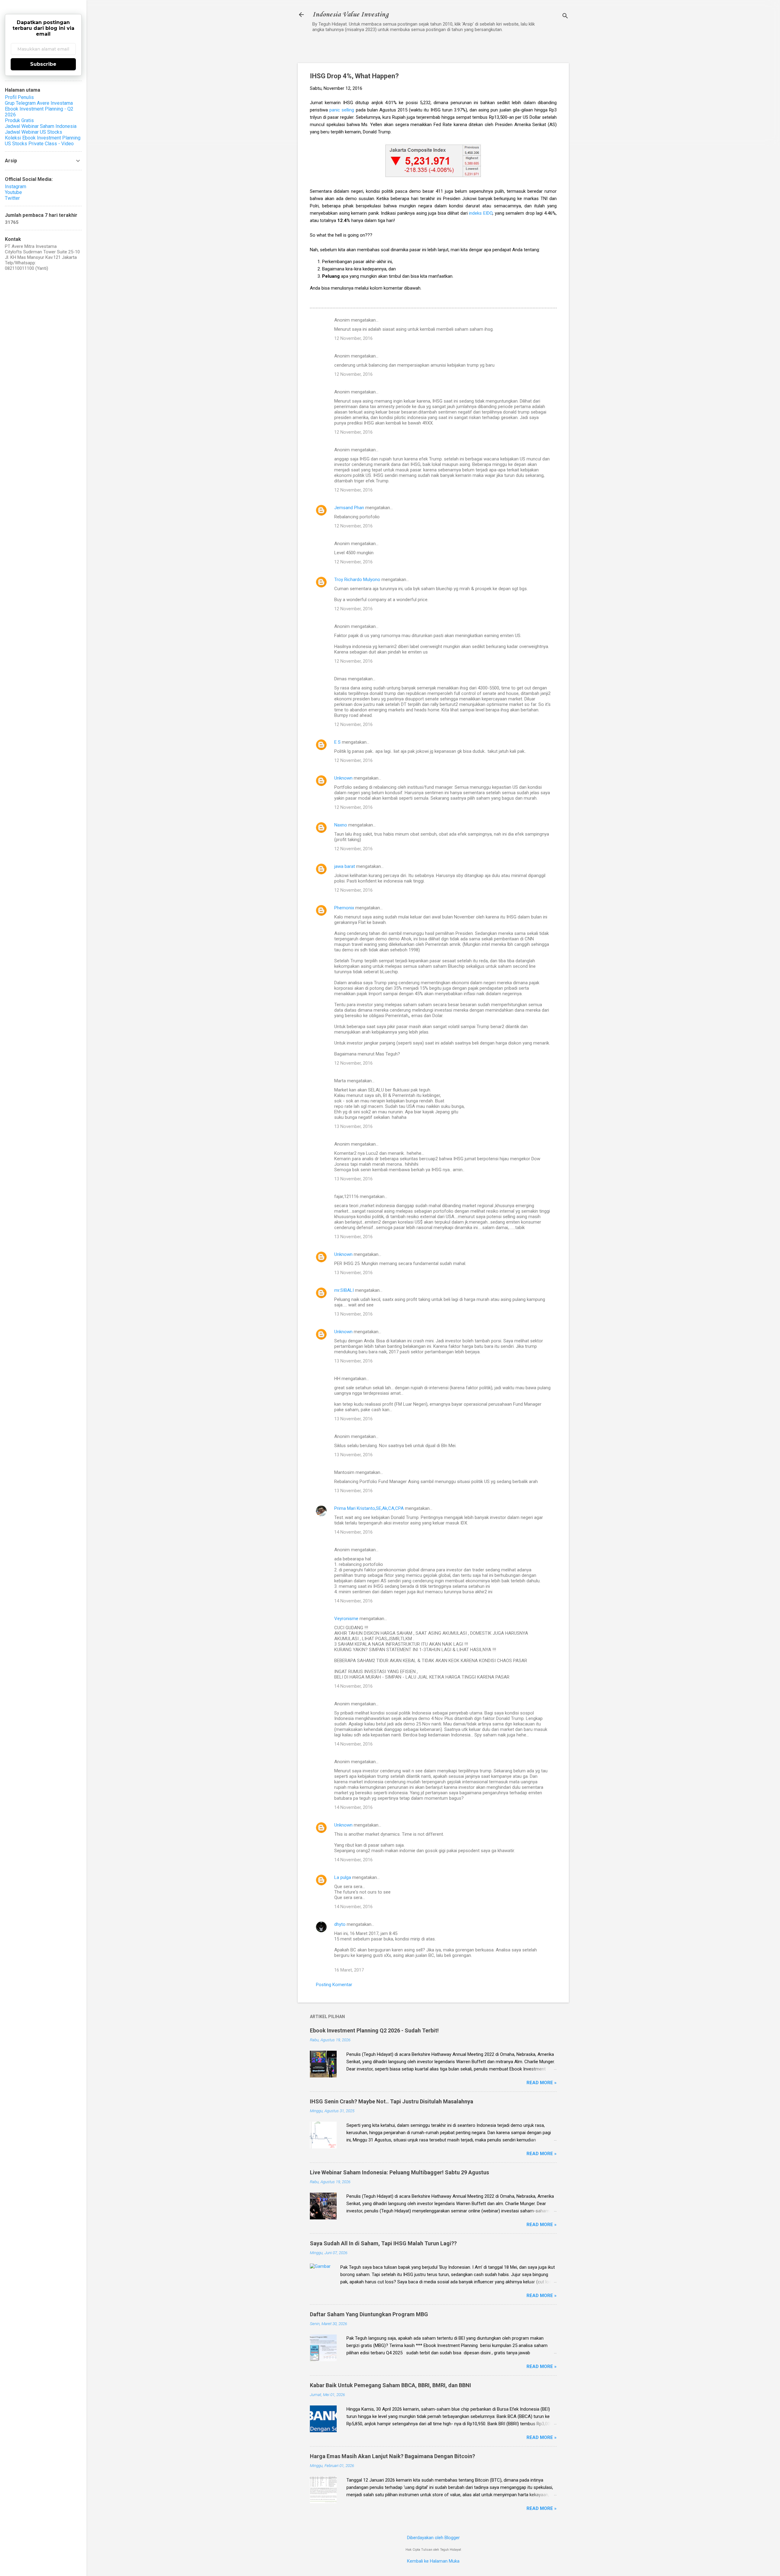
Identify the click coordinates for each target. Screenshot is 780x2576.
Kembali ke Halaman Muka (433, 2561)
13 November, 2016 (353, 1126)
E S (337, 742)
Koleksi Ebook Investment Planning (43, 138)
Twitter (12, 198)
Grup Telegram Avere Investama (39, 103)
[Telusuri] (565, 17)
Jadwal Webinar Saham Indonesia (41, 126)
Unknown (343, 778)
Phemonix (344, 908)
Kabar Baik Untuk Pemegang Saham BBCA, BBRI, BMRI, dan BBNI (390, 2385)
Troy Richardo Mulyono (357, 580)
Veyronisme (346, 1619)
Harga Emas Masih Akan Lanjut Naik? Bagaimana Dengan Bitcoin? (392, 2456)
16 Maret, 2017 (349, 1970)
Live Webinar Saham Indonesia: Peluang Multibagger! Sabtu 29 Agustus (399, 2172)
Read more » (542, 2083)
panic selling (342, 110)
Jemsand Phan (349, 508)
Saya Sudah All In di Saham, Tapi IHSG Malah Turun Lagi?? (383, 2243)
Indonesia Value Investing (350, 15)
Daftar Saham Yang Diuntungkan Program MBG (369, 2314)
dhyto (340, 1924)
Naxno (341, 825)
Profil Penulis (19, 97)
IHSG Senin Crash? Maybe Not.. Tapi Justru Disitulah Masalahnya (392, 2101)
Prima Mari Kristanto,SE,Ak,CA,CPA (369, 1508)
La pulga (343, 1877)
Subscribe (43, 64)
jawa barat (345, 866)
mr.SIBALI (344, 1290)
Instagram (16, 187)
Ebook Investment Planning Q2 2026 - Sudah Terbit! (374, 2030)
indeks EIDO (481, 213)
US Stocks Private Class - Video (39, 144)
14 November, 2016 (353, 1532)
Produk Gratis (19, 120)
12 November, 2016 (353, 338)
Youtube (13, 192)
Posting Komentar (334, 1985)
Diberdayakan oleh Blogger (433, 2538)
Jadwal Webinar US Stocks (34, 132)
